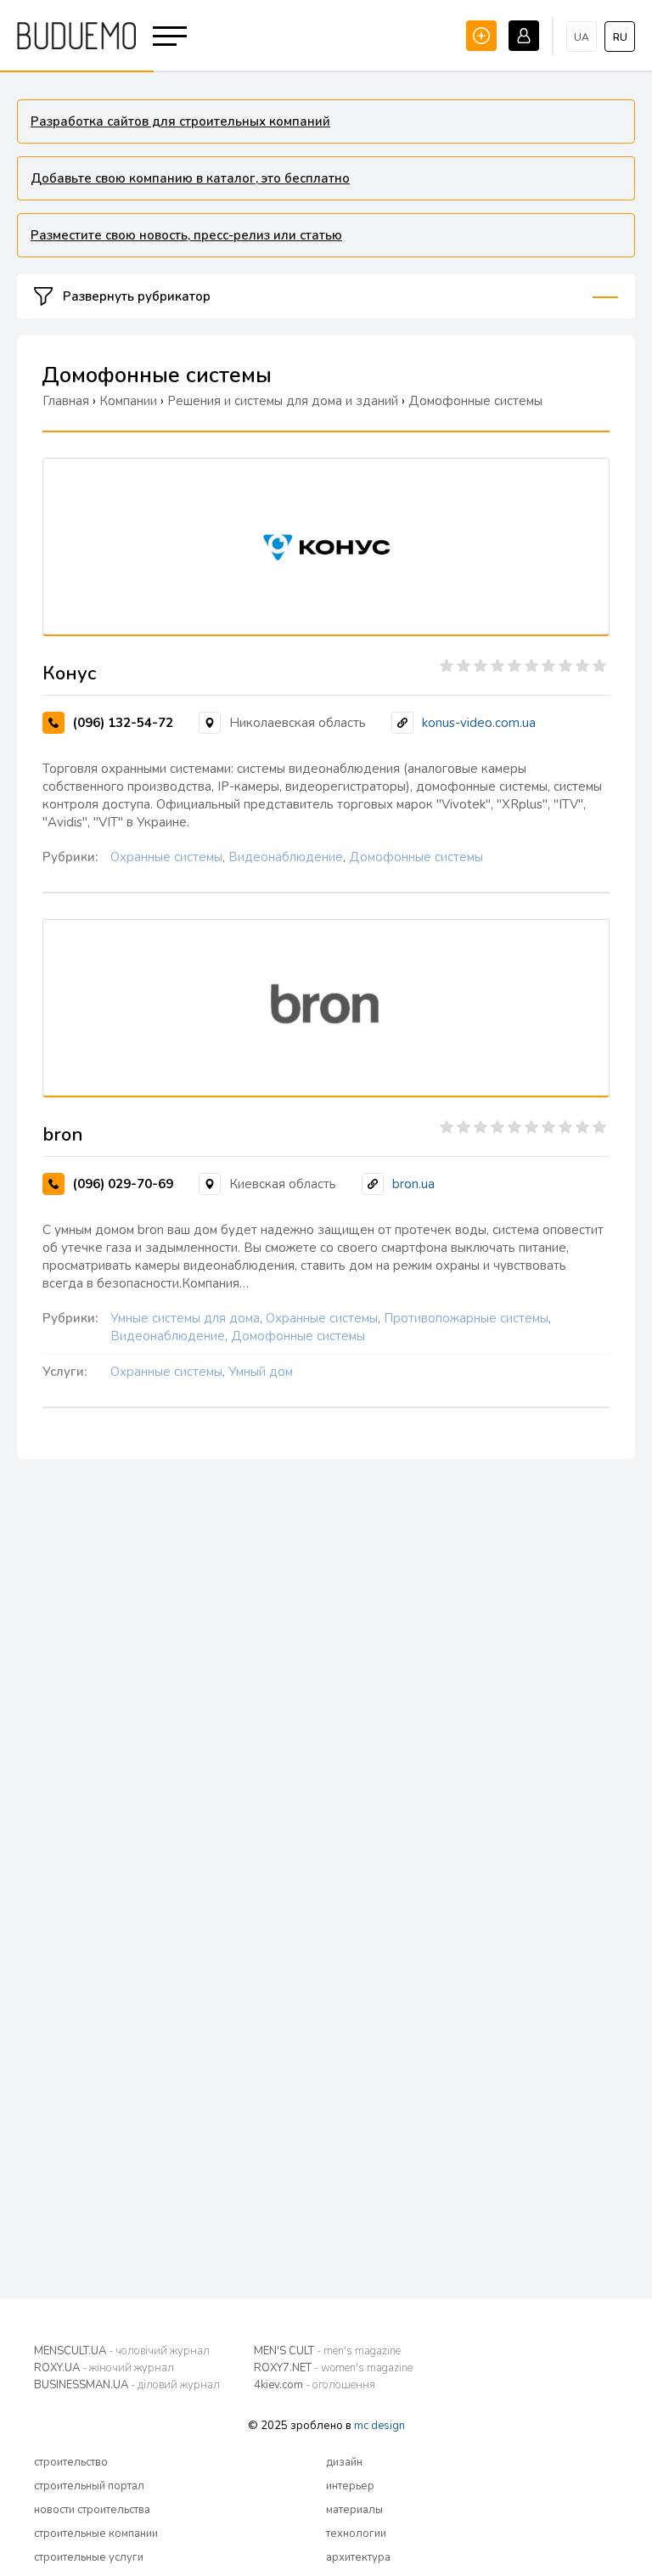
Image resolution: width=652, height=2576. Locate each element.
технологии (356, 2534)
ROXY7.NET (333, 2368)
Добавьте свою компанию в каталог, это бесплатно (190, 178)
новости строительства (92, 2510)
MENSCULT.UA (122, 2351)
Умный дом (261, 1372)
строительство (71, 2462)
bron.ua (413, 1184)
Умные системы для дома (185, 1318)
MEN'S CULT (327, 2351)
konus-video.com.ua (479, 723)
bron (63, 1135)
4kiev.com (315, 2385)
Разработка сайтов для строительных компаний (180, 121)
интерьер (350, 2486)
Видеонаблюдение (286, 857)
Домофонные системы (416, 857)
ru (620, 37)
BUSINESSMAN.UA (127, 2385)
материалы (354, 2510)
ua (582, 37)
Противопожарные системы (466, 1318)
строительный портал (89, 2486)
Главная (66, 401)
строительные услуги (89, 2557)
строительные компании (96, 2534)
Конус (69, 674)
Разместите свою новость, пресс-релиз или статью (186, 235)
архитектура (358, 2557)
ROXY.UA (104, 2368)
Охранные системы (166, 857)
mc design (379, 2426)
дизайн (344, 2462)
